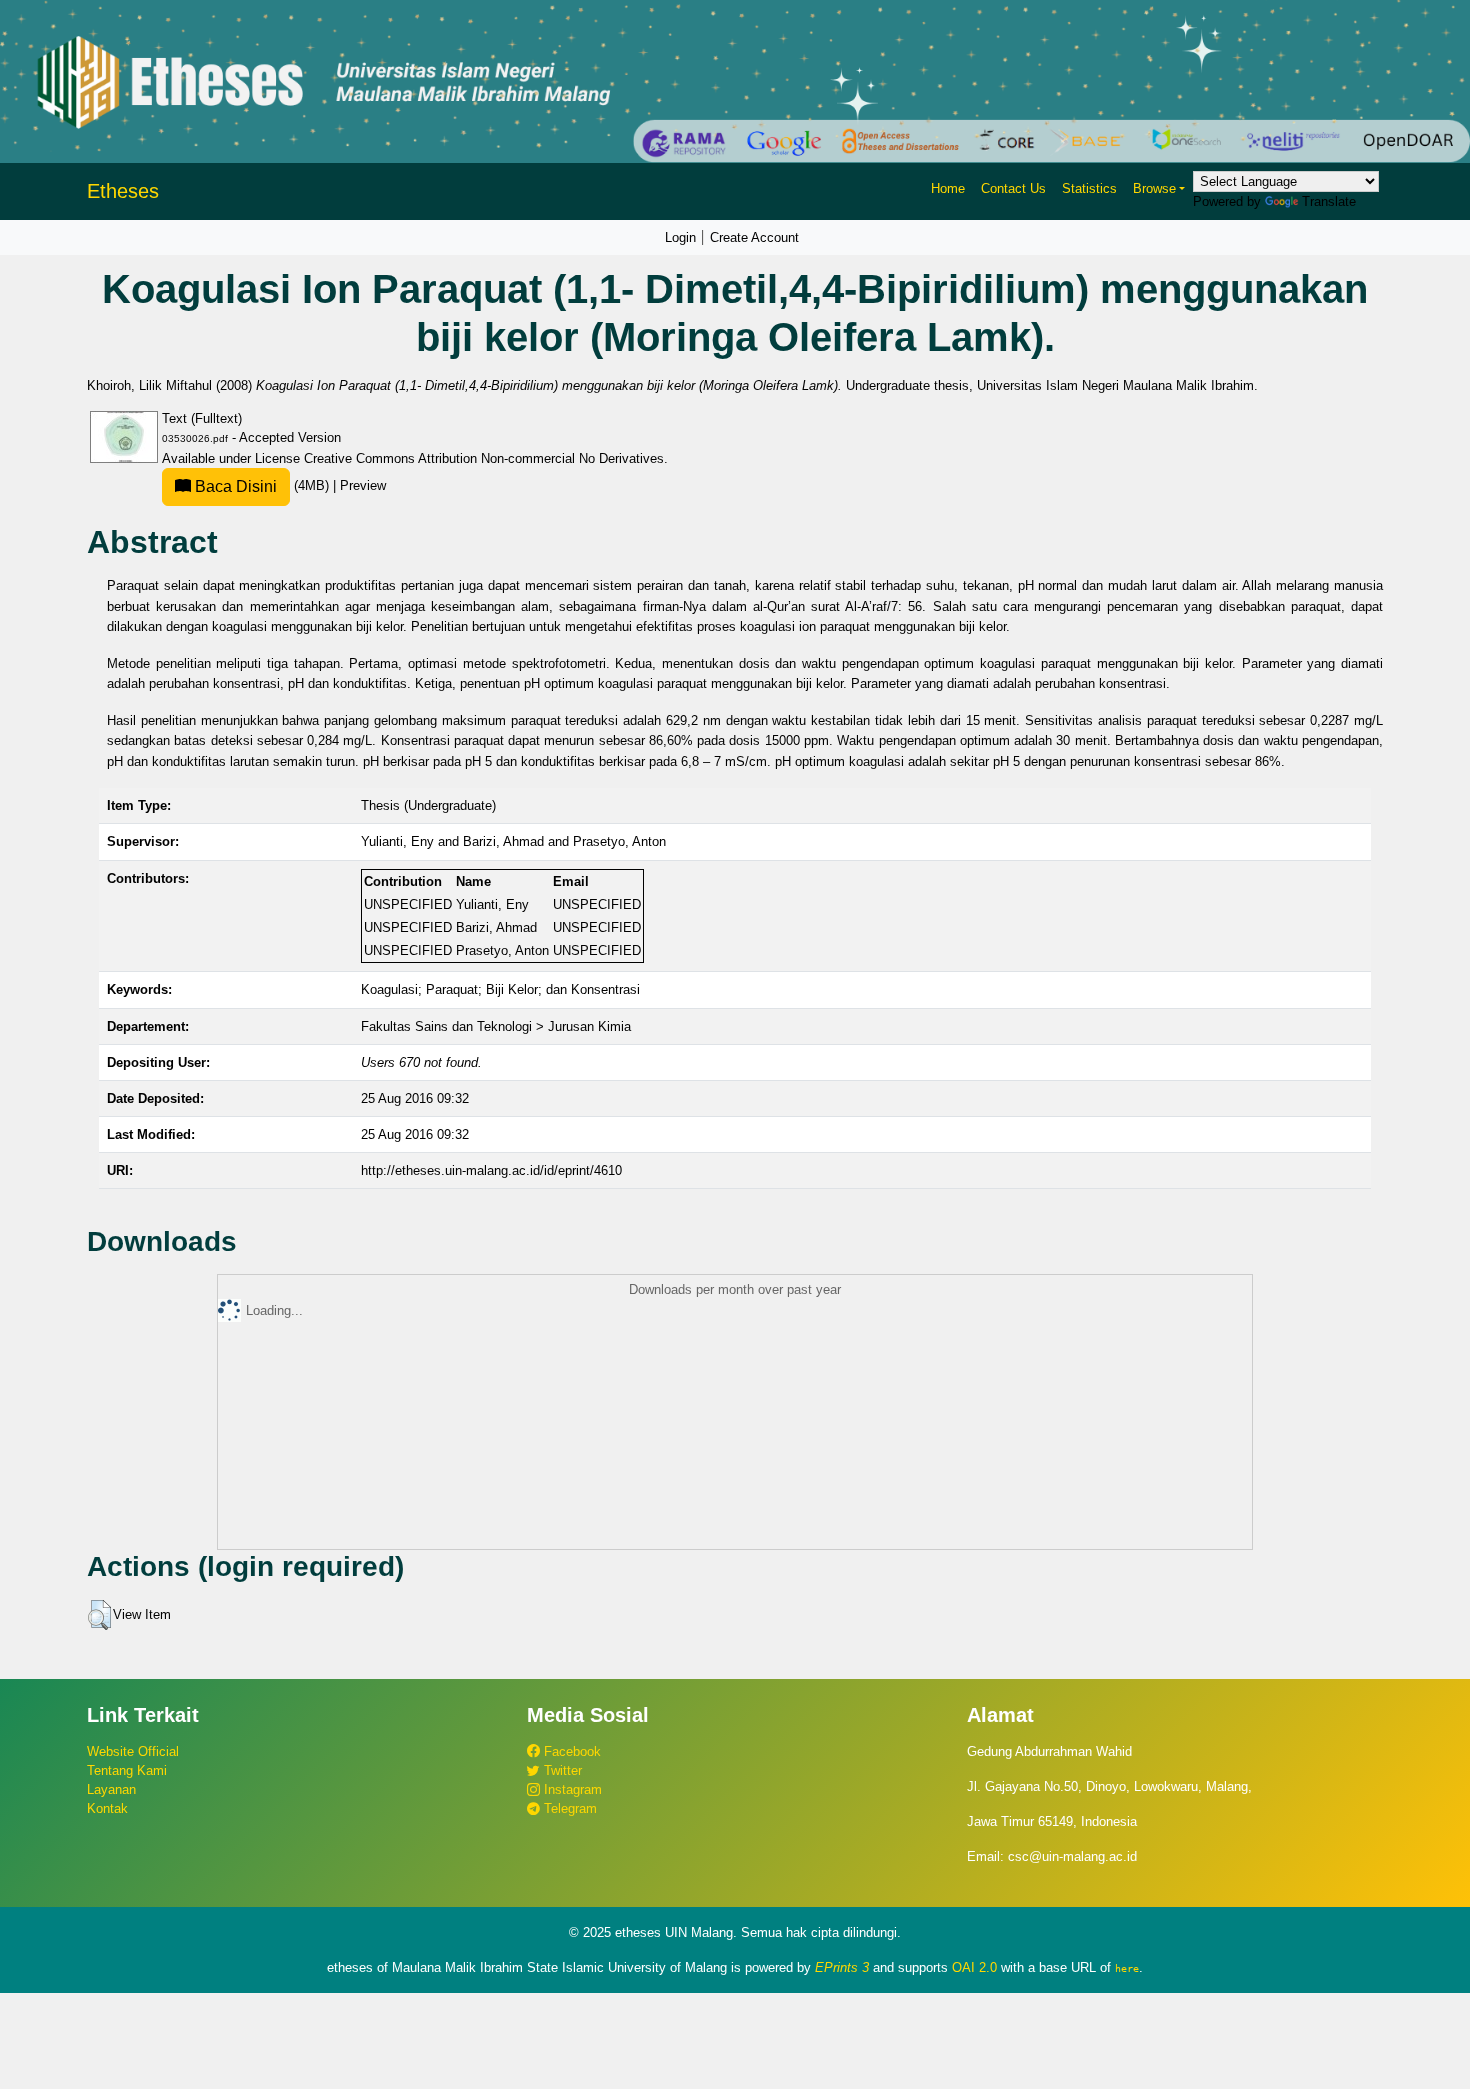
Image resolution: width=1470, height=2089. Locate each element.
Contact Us (1013, 188)
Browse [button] (1154, 188)
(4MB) (262, 485)
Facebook (570, 1751)
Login (680, 237)
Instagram (571, 1789)
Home (948, 188)
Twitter (561, 1770)
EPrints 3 (842, 1967)
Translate (1329, 201)
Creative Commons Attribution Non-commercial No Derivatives (484, 458)
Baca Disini (234, 486)
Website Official (133, 1751)
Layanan (111, 1789)
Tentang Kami (127, 1770)
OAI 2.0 (974, 1967)
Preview (363, 485)
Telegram (568, 1808)
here (1127, 1968)
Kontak (107, 1808)
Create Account (754, 237)
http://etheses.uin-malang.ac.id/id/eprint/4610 (491, 1170)
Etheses (123, 191)
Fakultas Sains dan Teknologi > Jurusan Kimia (496, 1026)
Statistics (1089, 188)
